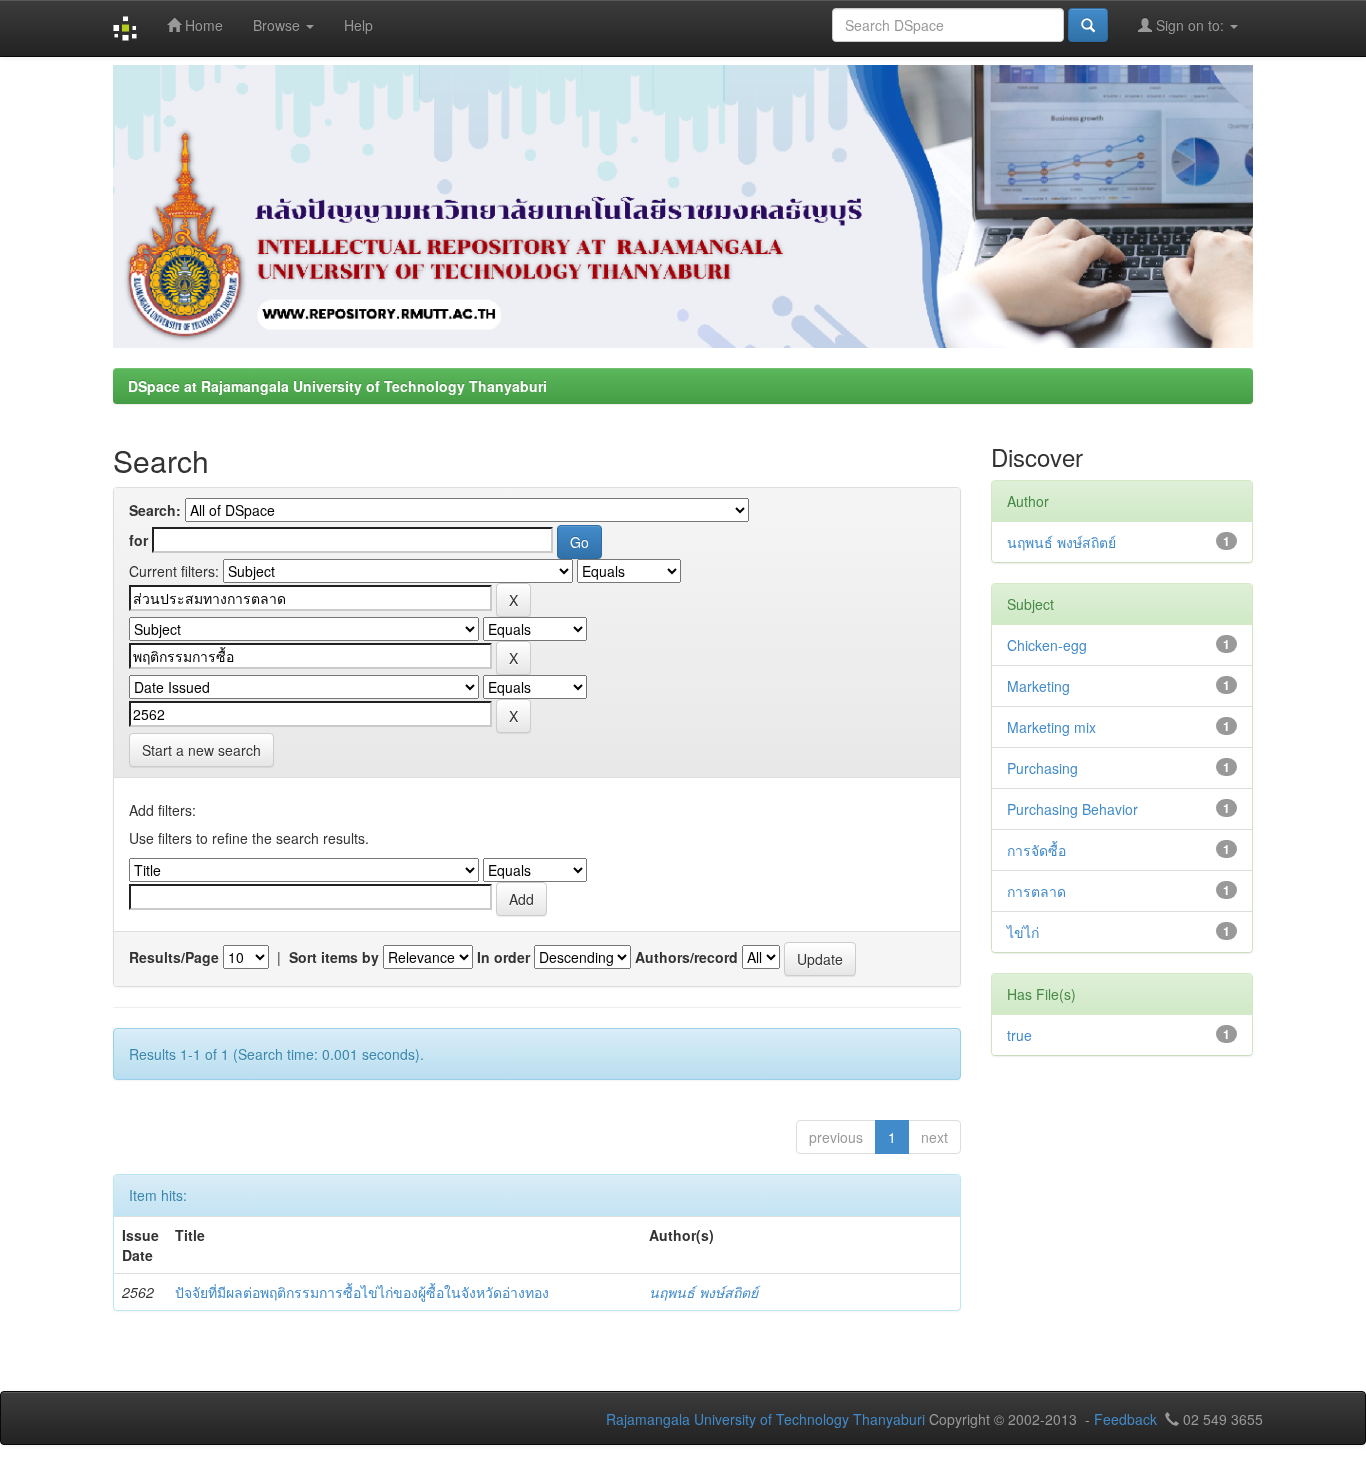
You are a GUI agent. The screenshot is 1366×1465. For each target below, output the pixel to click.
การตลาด (1036, 891)
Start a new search (201, 750)
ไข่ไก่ (1023, 932)
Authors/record (686, 957)
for (138, 540)
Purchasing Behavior (1072, 809)
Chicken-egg (1047, 645)
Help (358, 25)
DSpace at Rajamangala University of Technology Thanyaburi (337, 386)
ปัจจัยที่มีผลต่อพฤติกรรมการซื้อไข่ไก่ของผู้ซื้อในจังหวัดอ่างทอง (362, 1292)
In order (503, 957)
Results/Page (174, 957)
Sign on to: (1190, 25)
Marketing (1038, 686)
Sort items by (334, 957)
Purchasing (1042, 768)
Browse (278, 25)
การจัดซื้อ (1036, 850)
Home (202, 25)
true (1019, 1035)
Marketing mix (1051, 727)
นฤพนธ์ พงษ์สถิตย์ (703, 1292)
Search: (155, 510)
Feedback (1125, 1419)
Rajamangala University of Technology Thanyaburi (765, 1419)
